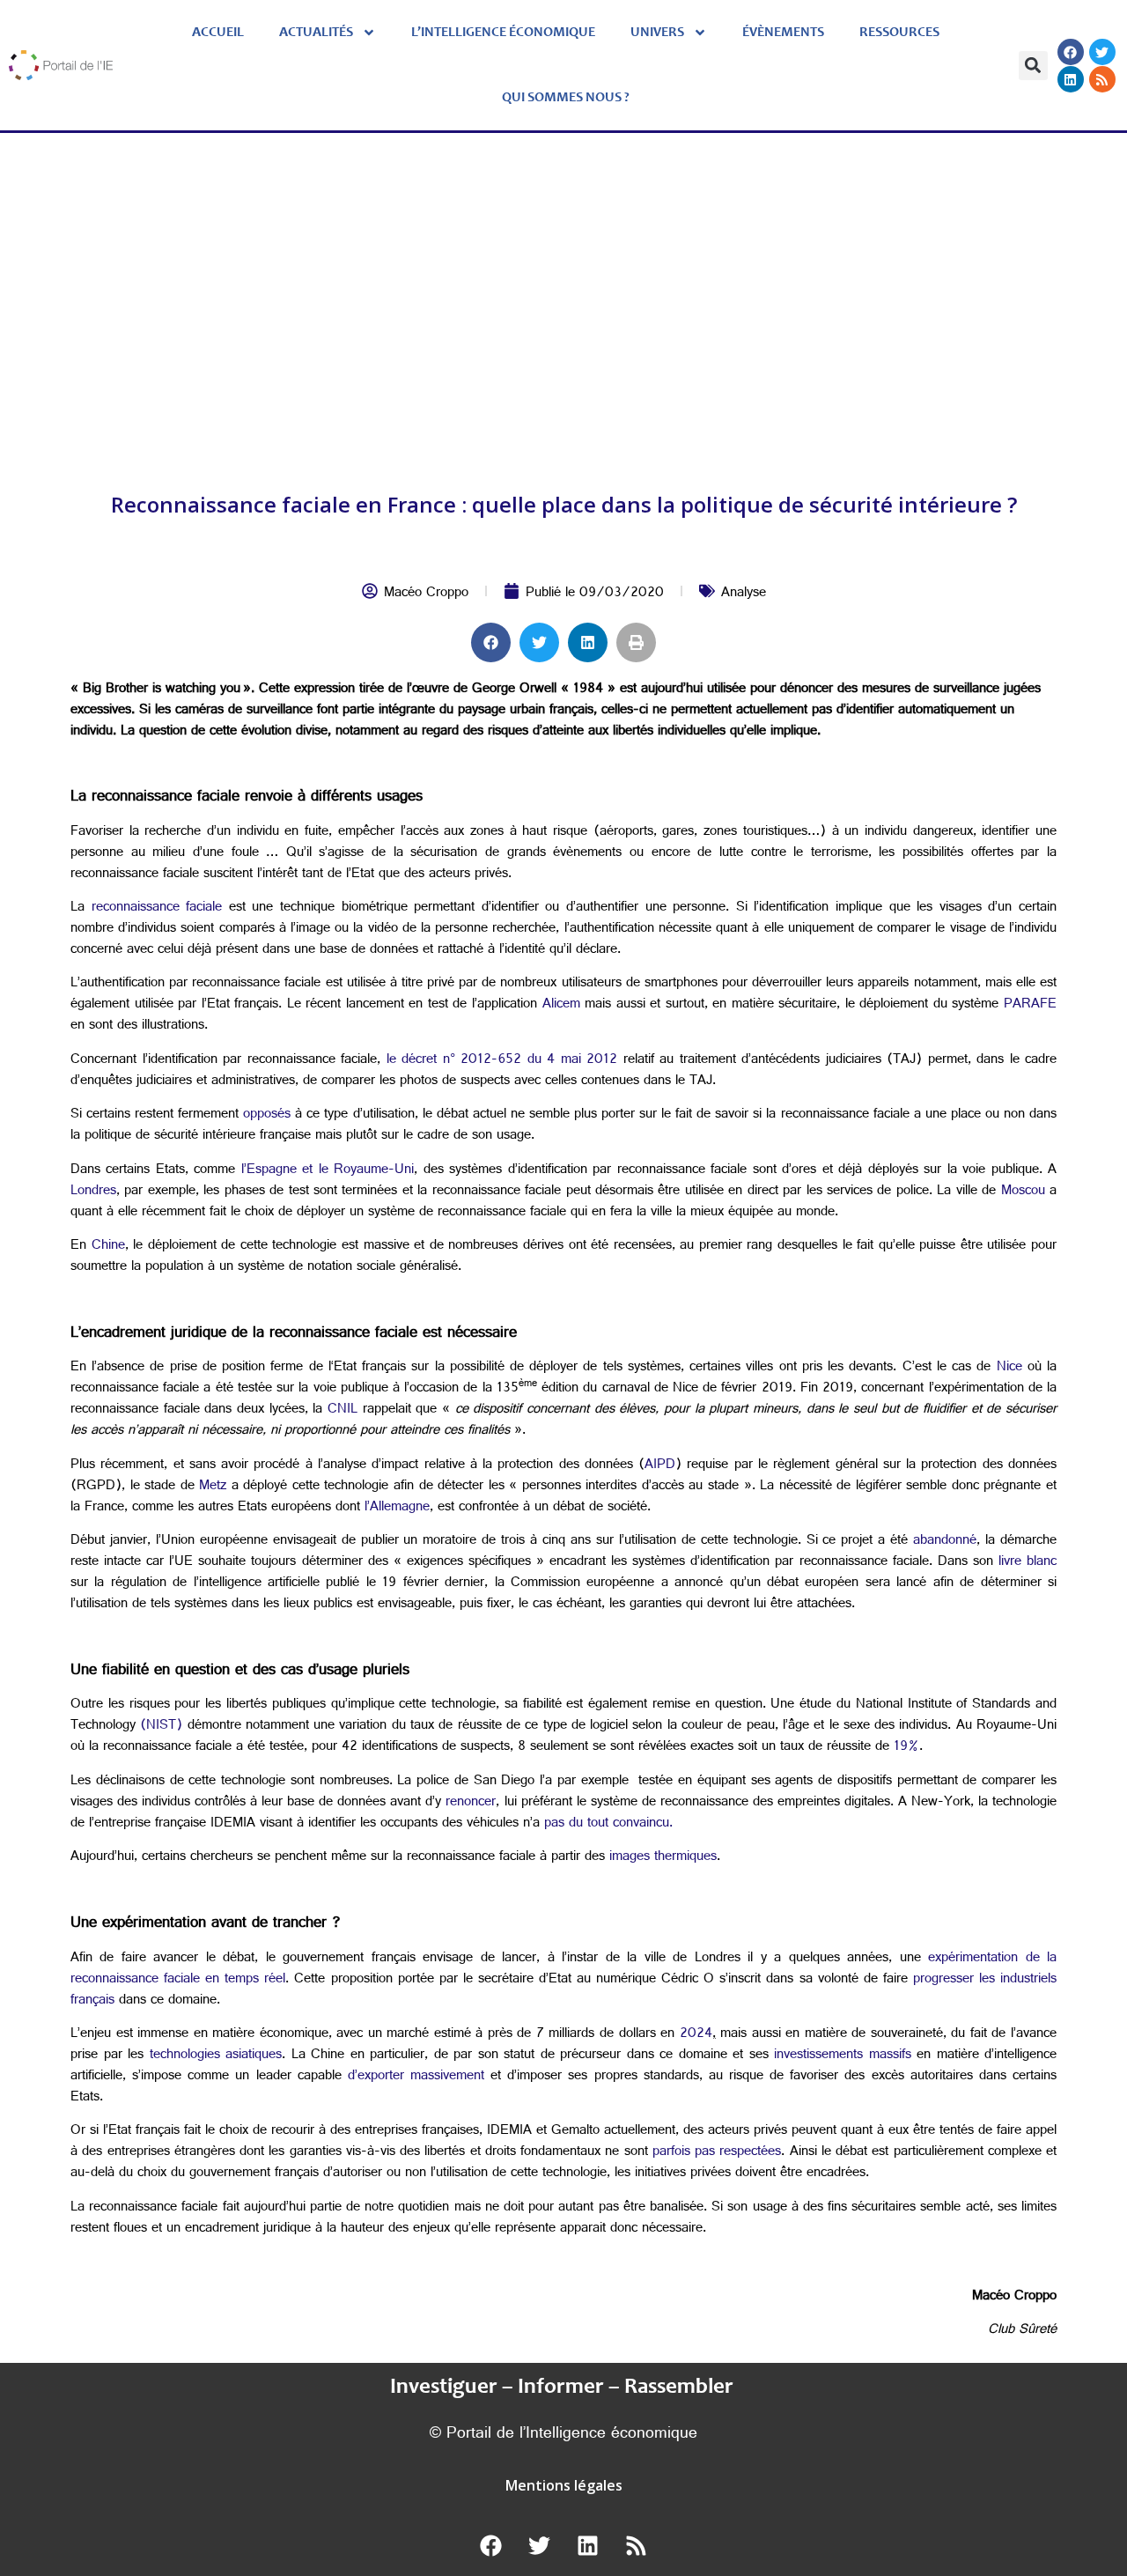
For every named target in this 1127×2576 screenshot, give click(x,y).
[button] (1033, 66)
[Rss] (1102, 79)
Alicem (561, 1005)
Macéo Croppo (426, 594)
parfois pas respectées (717, 2153)
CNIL (343, 1410)
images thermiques (663, 1858)
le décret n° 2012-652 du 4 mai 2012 (502, 1061)
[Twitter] (1102, 52)
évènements (783, 33)
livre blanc (1028, 1563)
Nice (1006, 1368)
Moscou (1023, 1192)
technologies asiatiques (216, 2056)
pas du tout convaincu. (608, 1824)
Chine (108, 1247)
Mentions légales (564, 2485)
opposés (267, 1115)
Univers (657, 33)
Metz (213, 1487)
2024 (696, 2035)
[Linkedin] (1071, 79)
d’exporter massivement (416, 2077)
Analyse (744, 594)
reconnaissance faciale (157, 908)
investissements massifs (843, 2056)
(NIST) (161, 1727)
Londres (93, 1192)
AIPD (660, 1466)
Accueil (218, 33)
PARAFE (1030, 1005)
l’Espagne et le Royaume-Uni (328, 1171)
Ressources (899, 33)
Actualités (316, 33)
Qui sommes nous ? (566, 98)
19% (906, 1748)
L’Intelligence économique (503, 33)
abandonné (945, 1542)
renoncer (468, 1803)
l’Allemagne (397, 1508)
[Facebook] (1071, 52)
